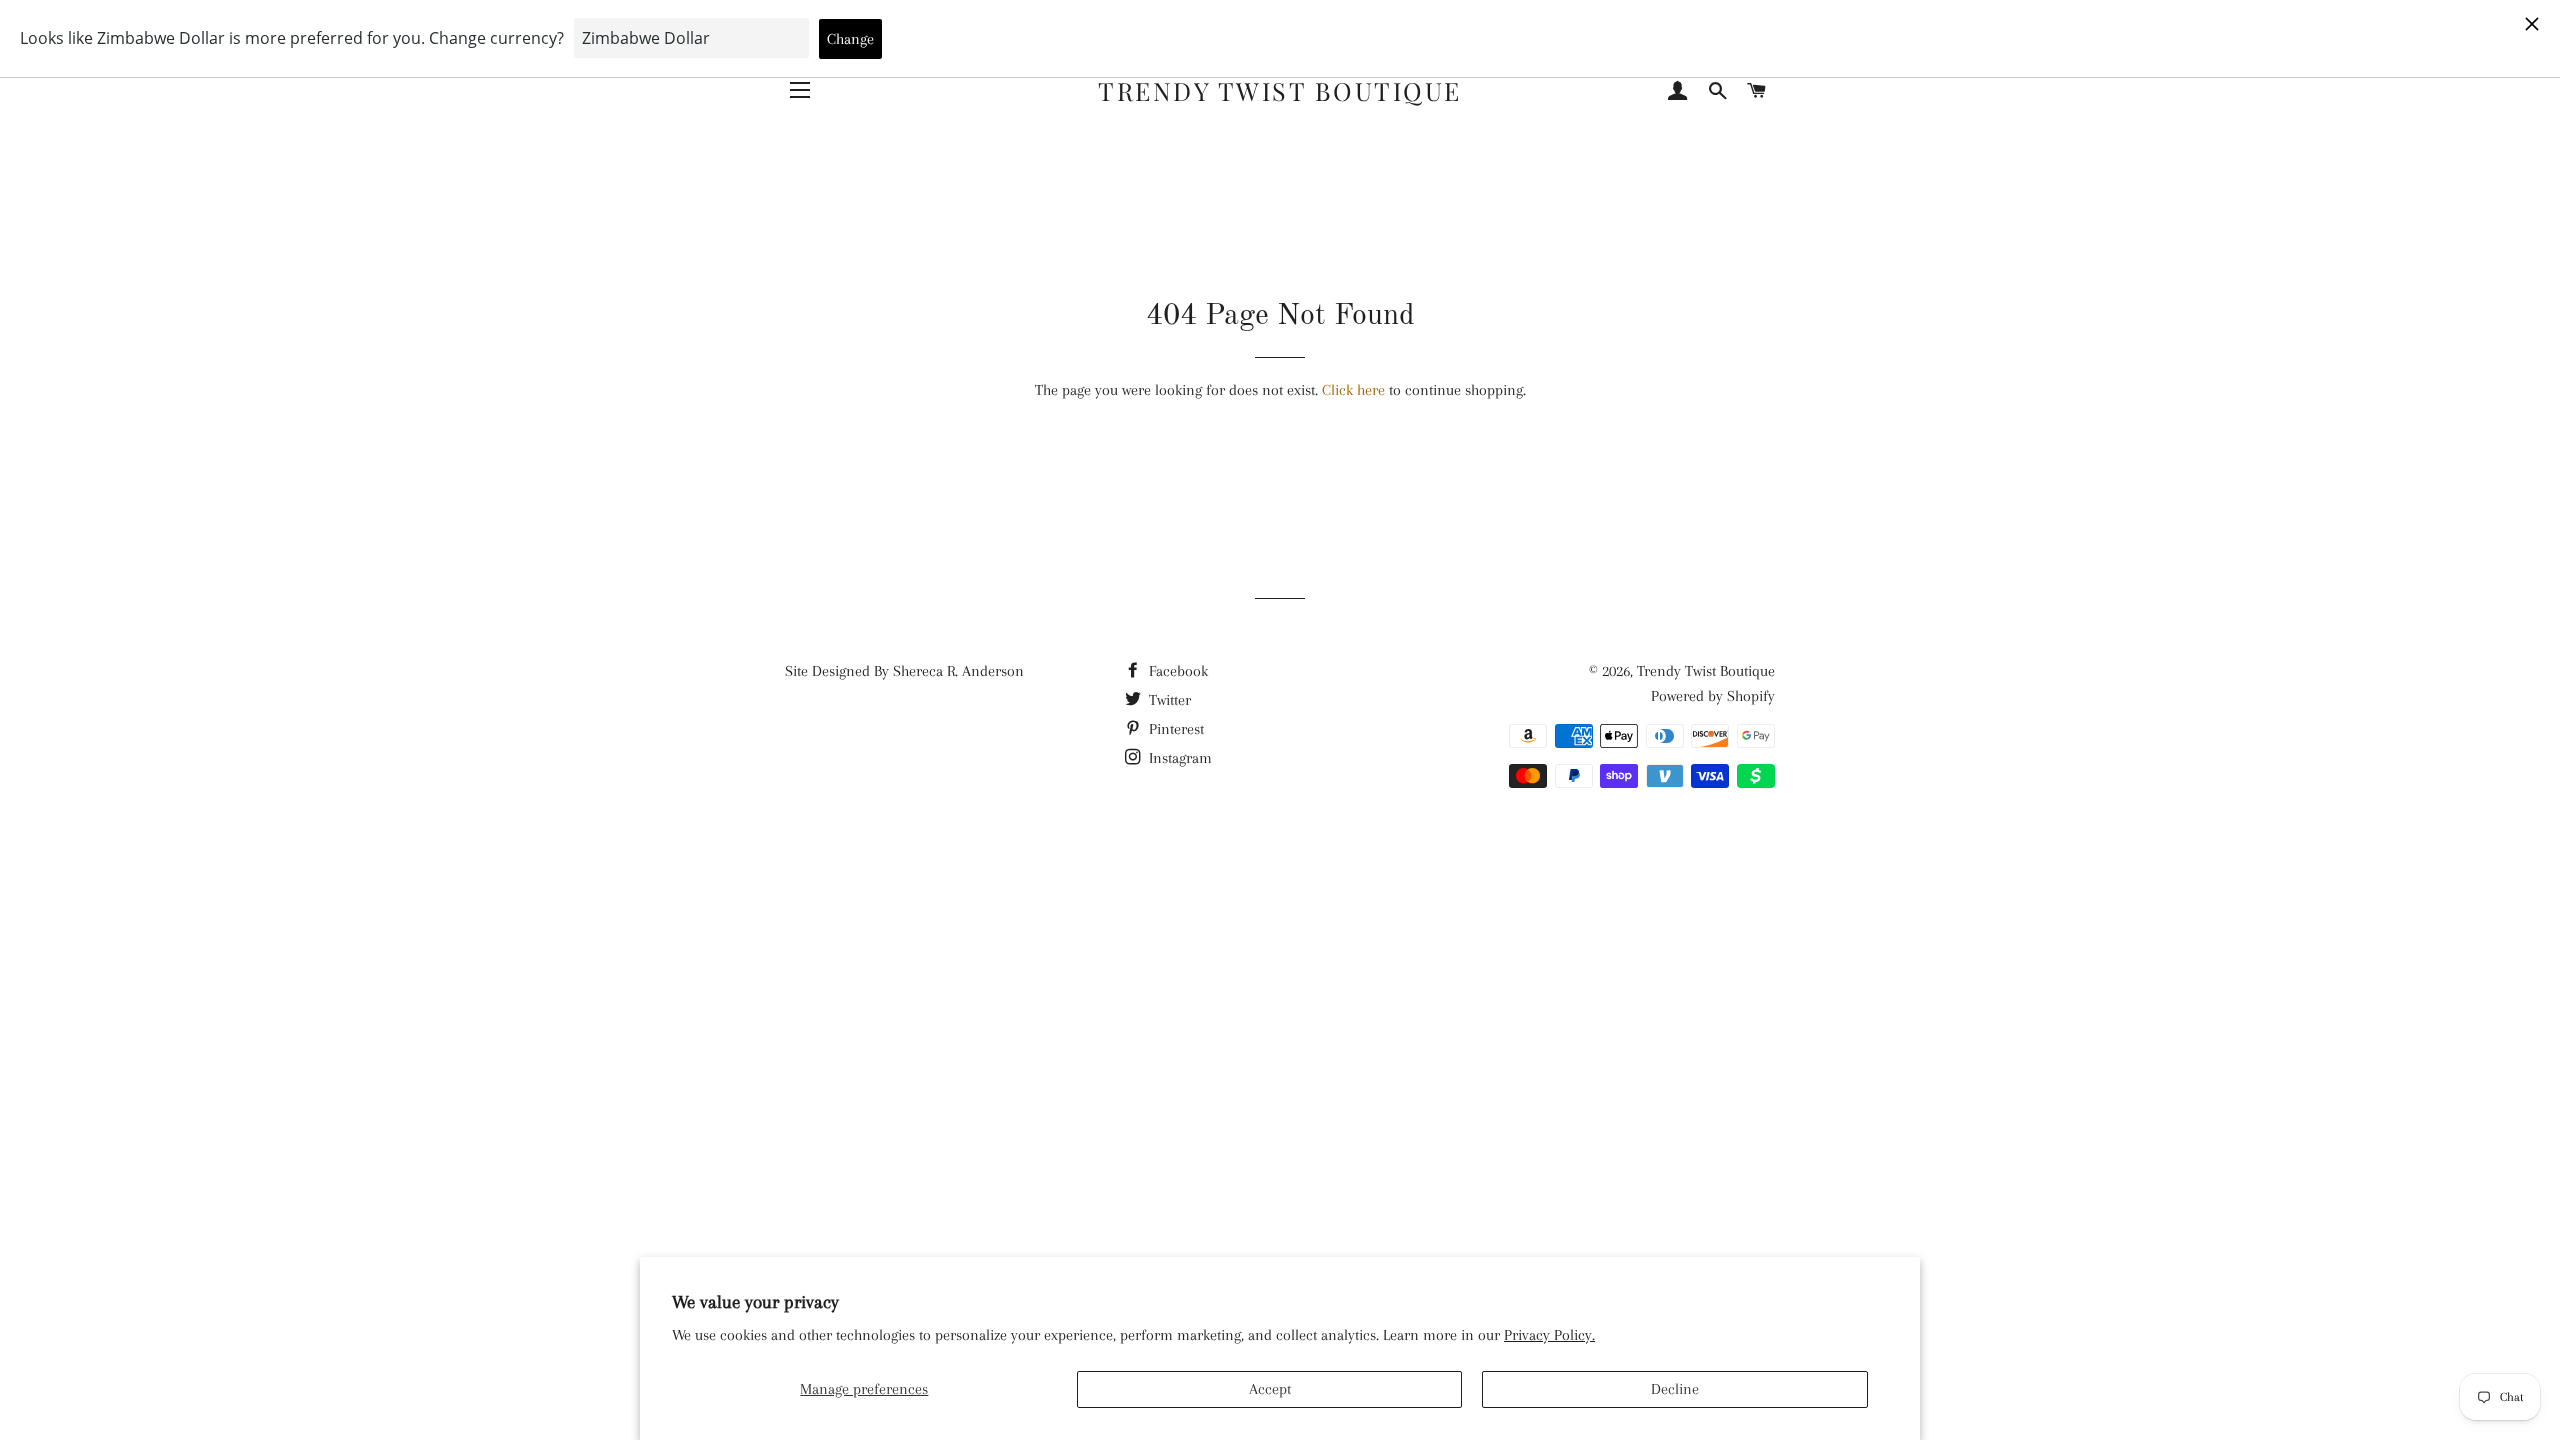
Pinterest (1174, 729)
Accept (1270, 1389)
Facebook (1176, 671)
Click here (1353, 390)
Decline (1675, 1389)
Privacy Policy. (1549, 1335)
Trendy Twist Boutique (1280, 90)
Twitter (1168, 700)
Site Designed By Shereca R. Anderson (904, 671)
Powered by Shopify (1713, 696)
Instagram (1178, 758)
